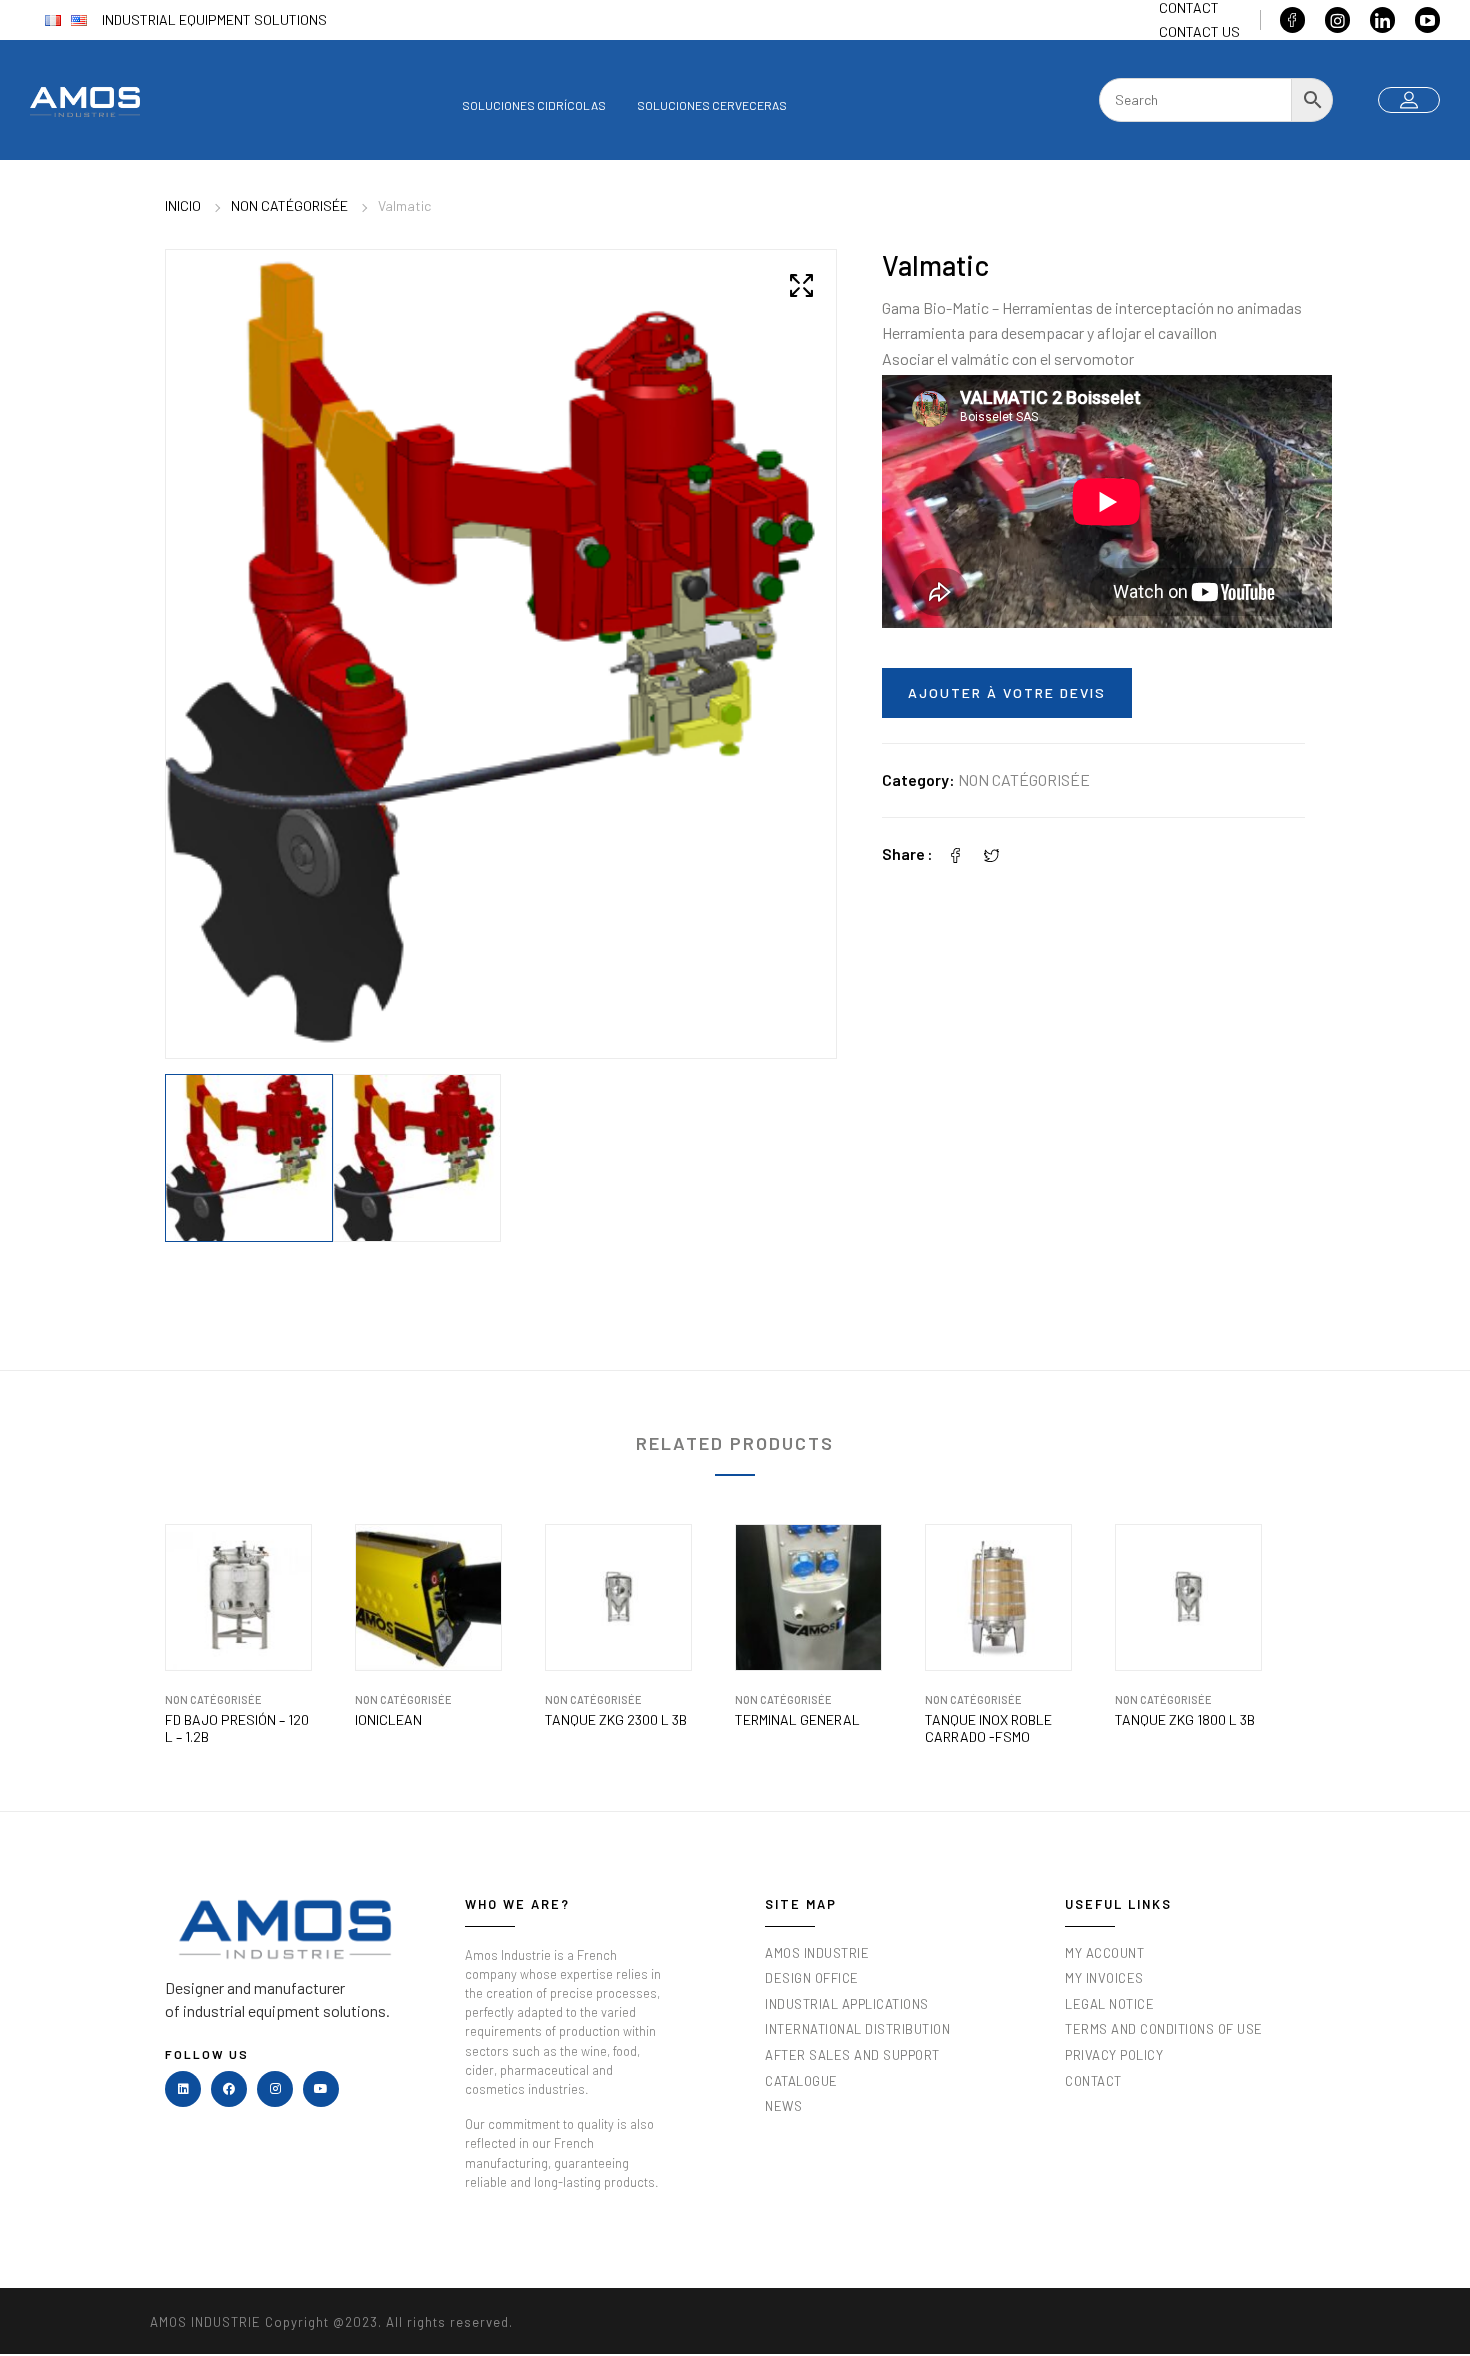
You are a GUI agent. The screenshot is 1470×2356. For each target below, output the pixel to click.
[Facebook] (956, 853)
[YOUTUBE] (321, 2089)
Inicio (183, 205)
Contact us (1199, 31)
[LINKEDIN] (183, 2089)
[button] (801, 285)
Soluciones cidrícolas (534, 105)
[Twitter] (992, 853)
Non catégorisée (289, 205)
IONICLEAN (388, 1720)
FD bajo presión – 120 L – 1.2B (237, 1728)
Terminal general (797, 1720)
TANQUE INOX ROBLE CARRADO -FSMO (988, 1728)
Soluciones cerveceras (712, 105)
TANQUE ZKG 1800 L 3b (1185, 1720)
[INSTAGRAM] (275, 2089)
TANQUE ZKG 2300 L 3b (616, 1720)
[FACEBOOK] (229, 2089)
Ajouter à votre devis (1007, 692)
